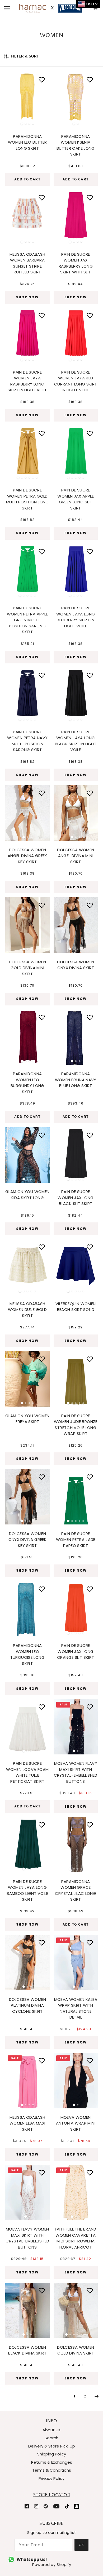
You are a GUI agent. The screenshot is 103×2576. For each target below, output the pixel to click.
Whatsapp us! (32, 2559)
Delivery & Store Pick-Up (52, 2446)
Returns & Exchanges (52, 2462)
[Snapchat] (77, 2506)
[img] (27, 2506)
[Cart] (96, 8)
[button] (12, 98)
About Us (51, 2430)
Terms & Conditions (52, 2470)
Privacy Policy (51, 2478)
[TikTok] (67, 2506)
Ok (81, 2545)
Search (51, 2438)
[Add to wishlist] (42, 80)
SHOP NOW (27, 297)
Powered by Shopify (52, 2564)
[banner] (50, 8)
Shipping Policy (52, 2454)
